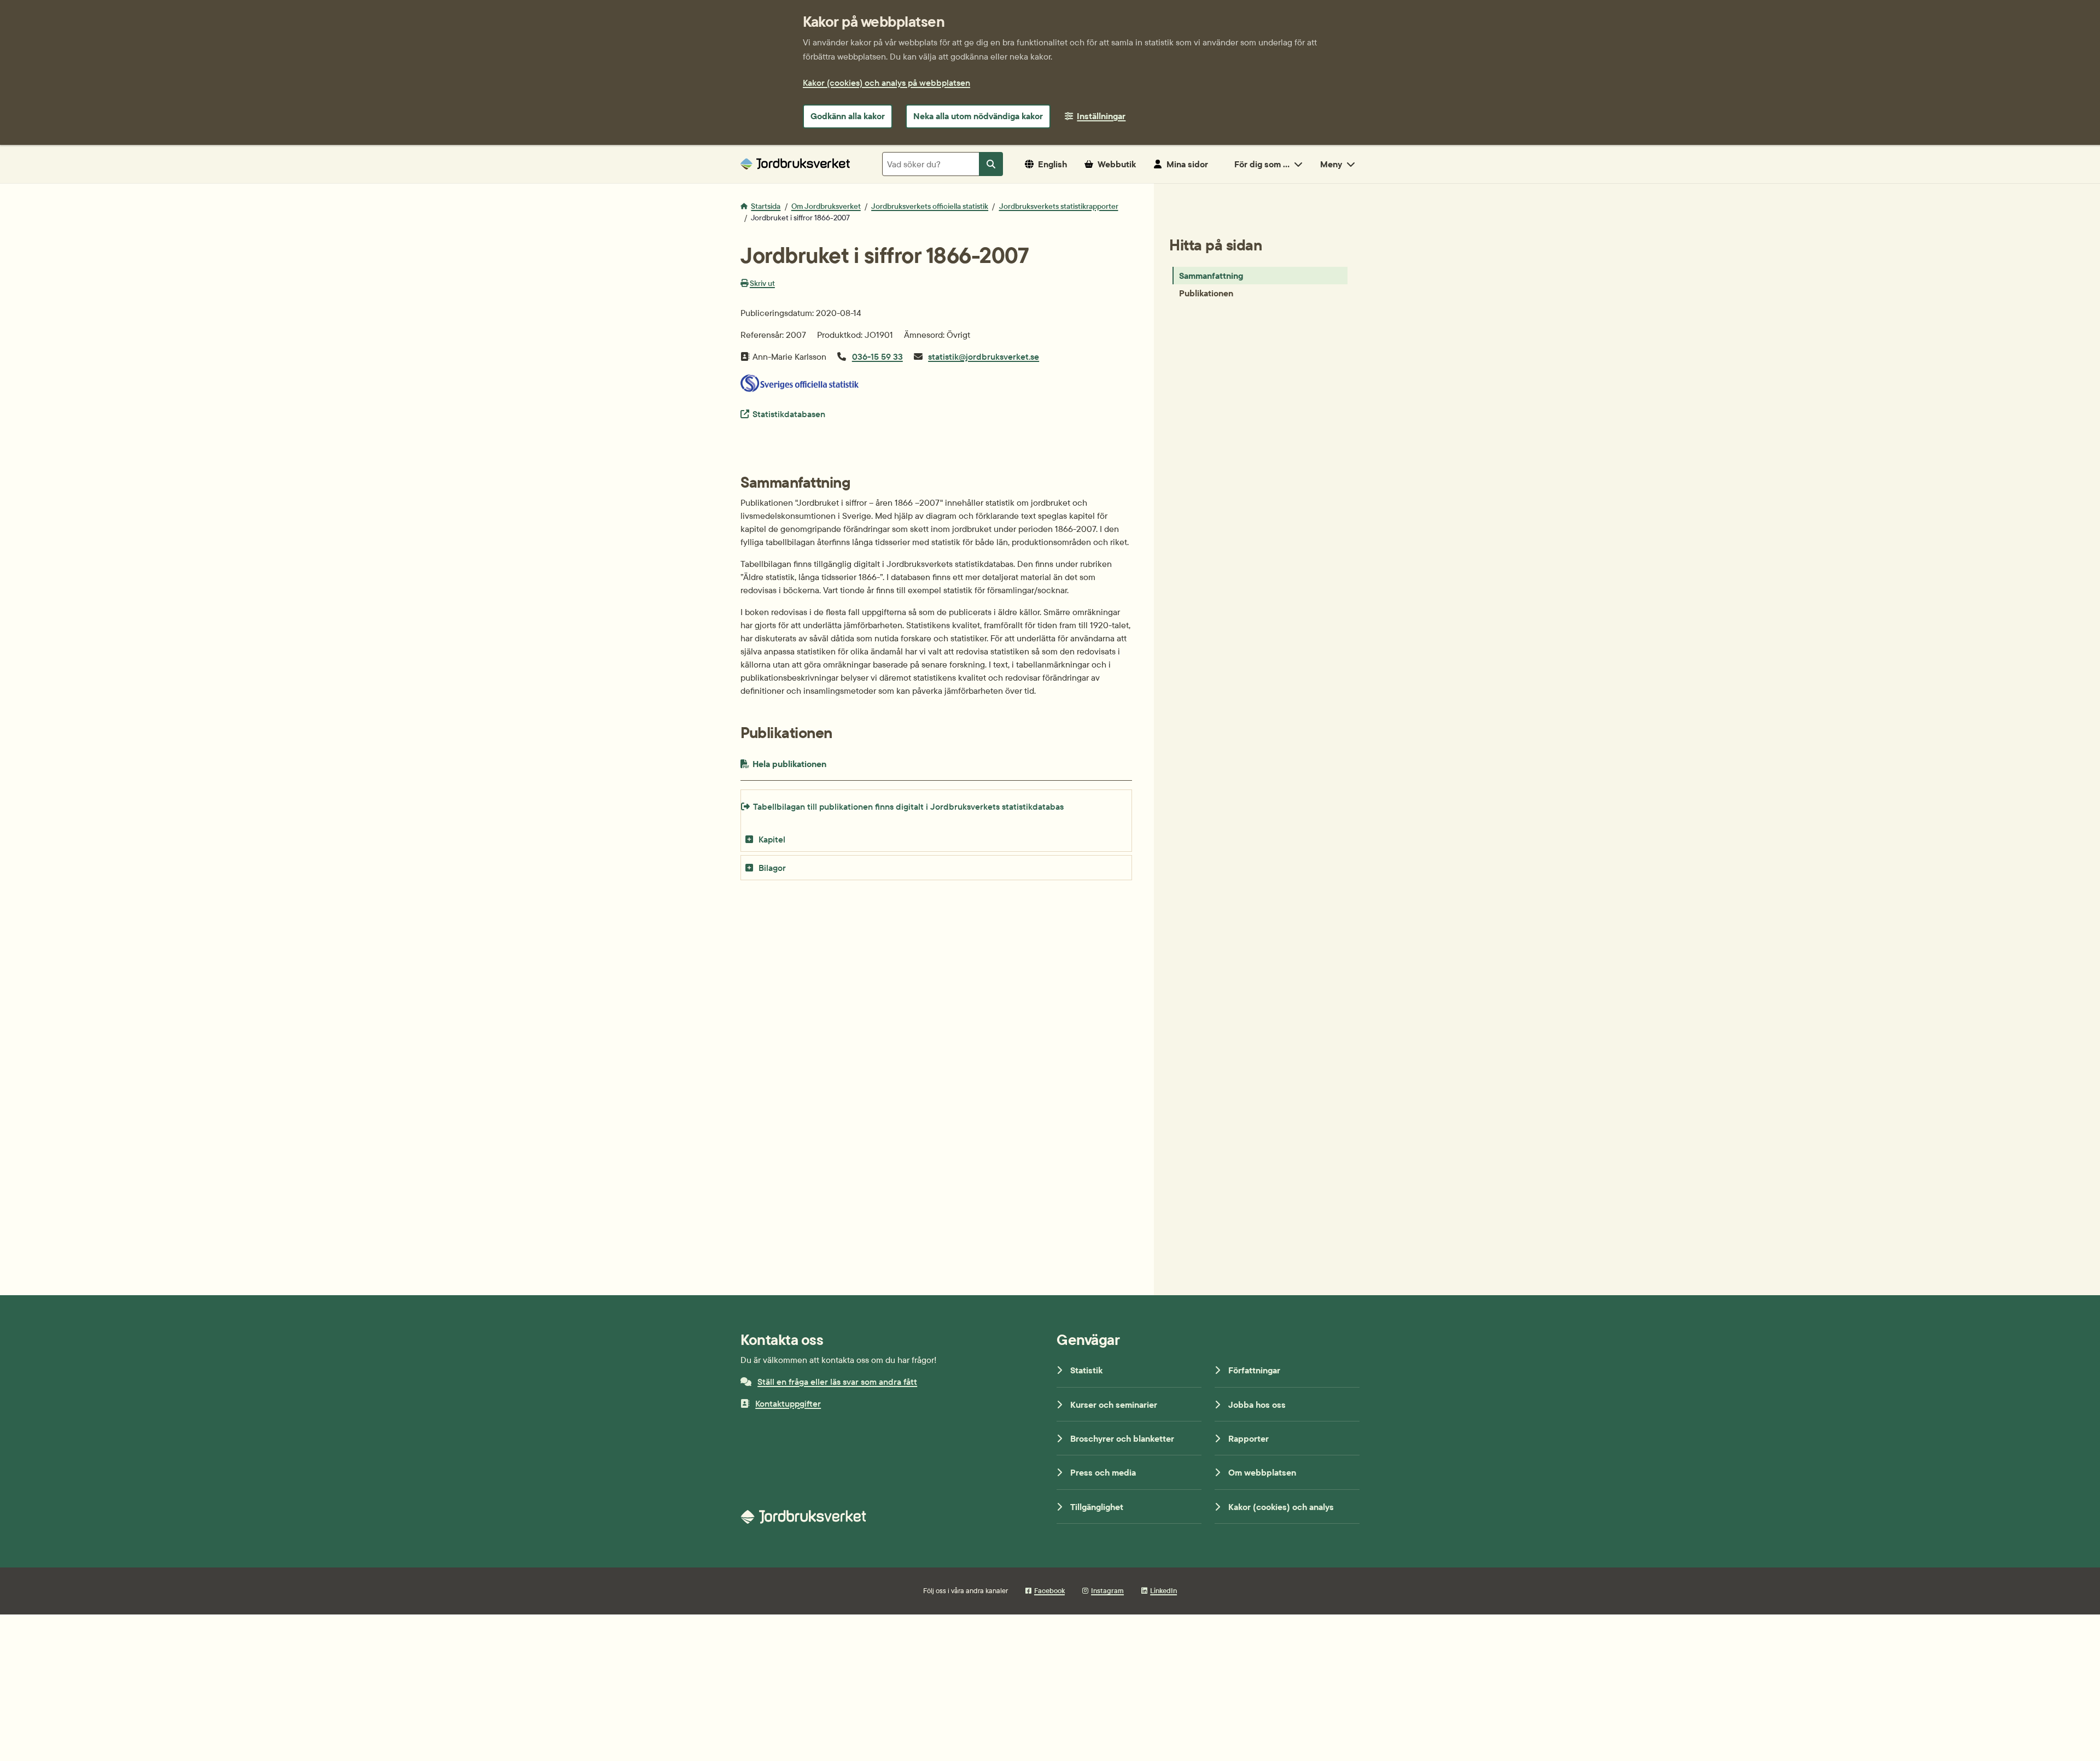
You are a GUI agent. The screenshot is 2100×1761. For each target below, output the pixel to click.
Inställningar (1101, 116)
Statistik (1086, 1370)
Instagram (1107, 1590)
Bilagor (772, 868)
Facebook (1049, 1590)
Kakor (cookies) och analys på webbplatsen (886, 83)
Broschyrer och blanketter (1122, 1438)
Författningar (1254, 1370)
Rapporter (1249, 1438)
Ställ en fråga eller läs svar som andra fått (837, 1382)
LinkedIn (1163, 1590)
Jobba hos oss (1257, 1405)
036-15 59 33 (877, 356)
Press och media (1103, 1472)
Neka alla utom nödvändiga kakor (978, 116)
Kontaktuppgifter (788, 1403)
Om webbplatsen (1262, 1472)
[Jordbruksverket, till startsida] (795, 164)
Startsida (766, 206)
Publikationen (1206, 293)
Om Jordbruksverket (826, 206)
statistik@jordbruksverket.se (984, 356)
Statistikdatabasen (789, 414)
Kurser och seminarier (1114, 1405)
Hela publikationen (813, 764)
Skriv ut (762, 283)
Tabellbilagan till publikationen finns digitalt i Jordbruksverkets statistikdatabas (908, 806)
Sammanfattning (1211, 276)
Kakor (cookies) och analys (1281, 1507)
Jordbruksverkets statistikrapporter (1059, 206)
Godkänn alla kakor (848, 116)
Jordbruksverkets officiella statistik (930, 206)
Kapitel (772, 839)
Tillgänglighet (1097, 1507)
